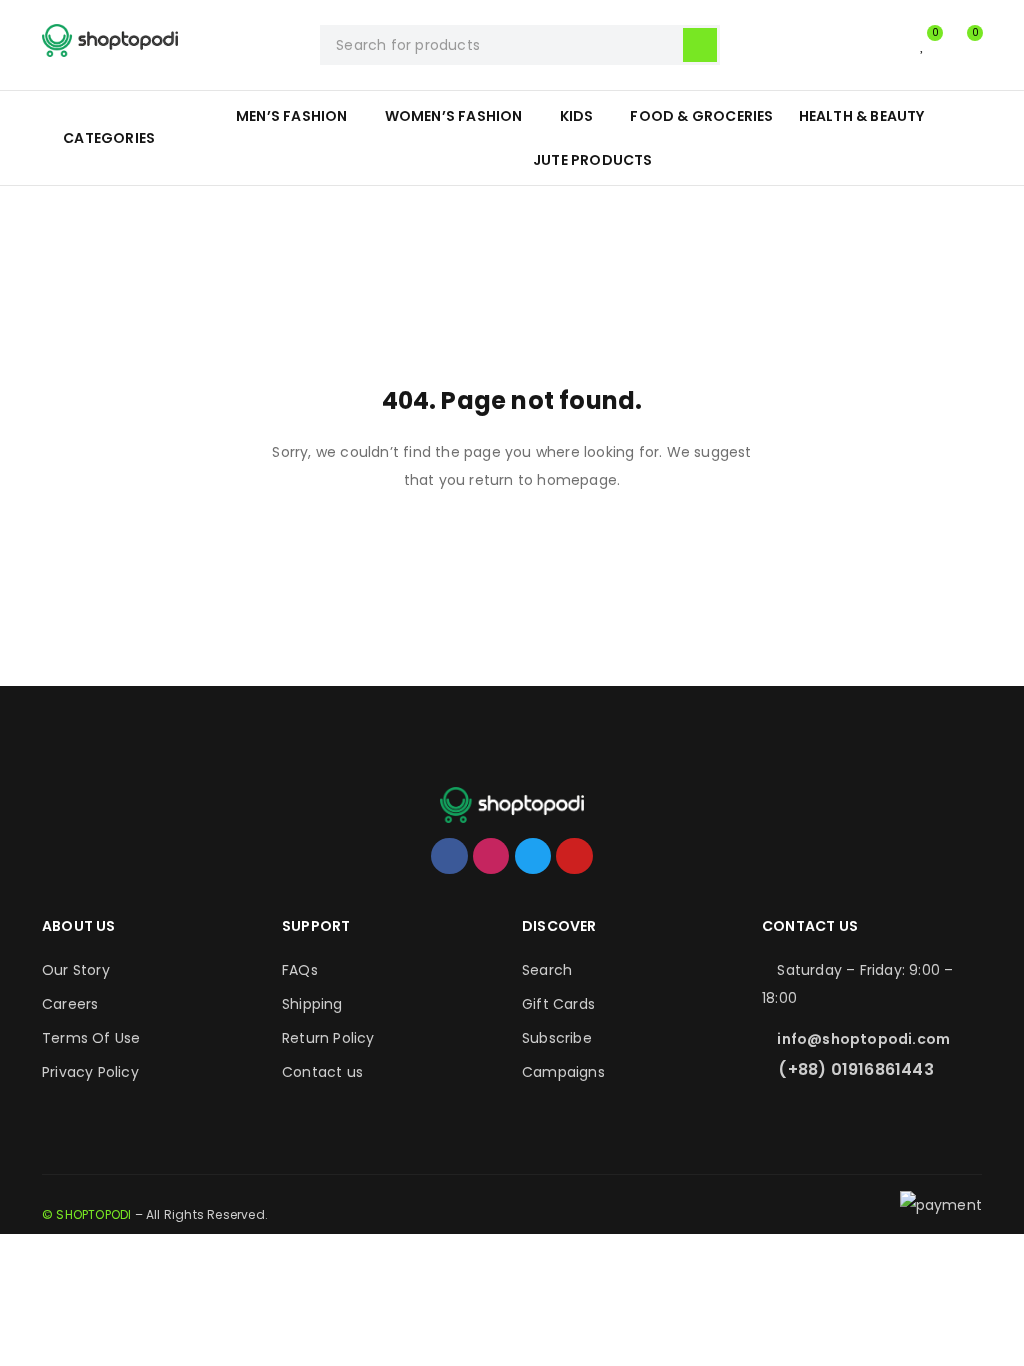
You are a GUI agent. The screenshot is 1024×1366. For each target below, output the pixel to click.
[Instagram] (491, 856)
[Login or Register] (882, 45)
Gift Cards (558, 1004)
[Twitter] (533, 856)
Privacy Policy (90, 1072)
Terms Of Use (91, 1038)
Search (547, 970)
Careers (70, 1004)
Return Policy (328, 1038)
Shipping (312, 1004)
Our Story (76, 970)
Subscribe (557, 1038)
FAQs (300, 970)
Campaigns (563, 1072)
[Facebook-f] (449, 856)
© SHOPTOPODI (86, 1214)
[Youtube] (574, 856)
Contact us (322, 1072)
